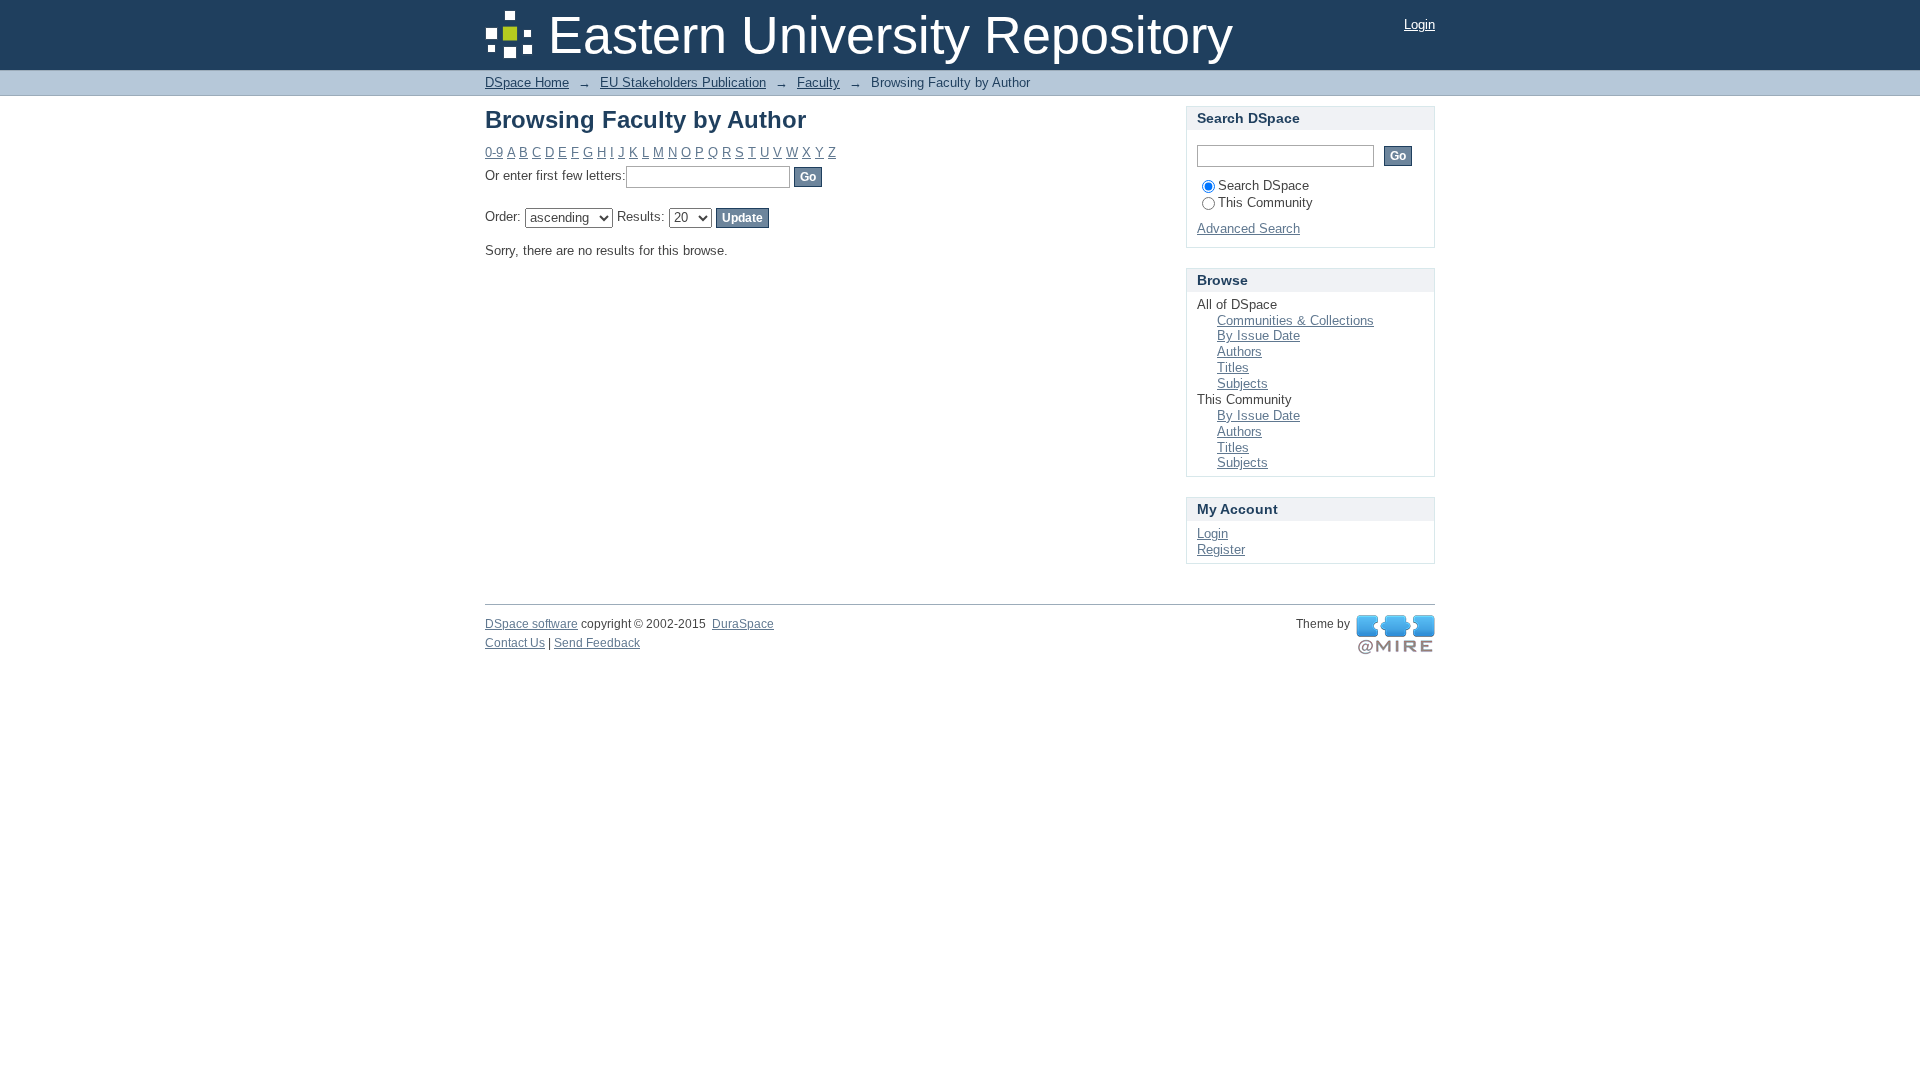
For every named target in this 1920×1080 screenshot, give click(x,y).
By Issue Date (1258, 335)
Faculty (818, 82)
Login (1419, 24)
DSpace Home (527, 82)
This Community (1265, 202)
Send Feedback (597, 643)
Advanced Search (1248, 228)
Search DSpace (1263, 185)
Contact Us (515, 643)
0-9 (494, 152)
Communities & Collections (1295, 320)
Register (1221, 549)
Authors (1239, 351)
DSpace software (531, 624)
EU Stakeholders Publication (683, 82)
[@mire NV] (1395, 635)
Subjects (1242, 383)
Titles (1233, 367)
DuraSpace (743, 624)
